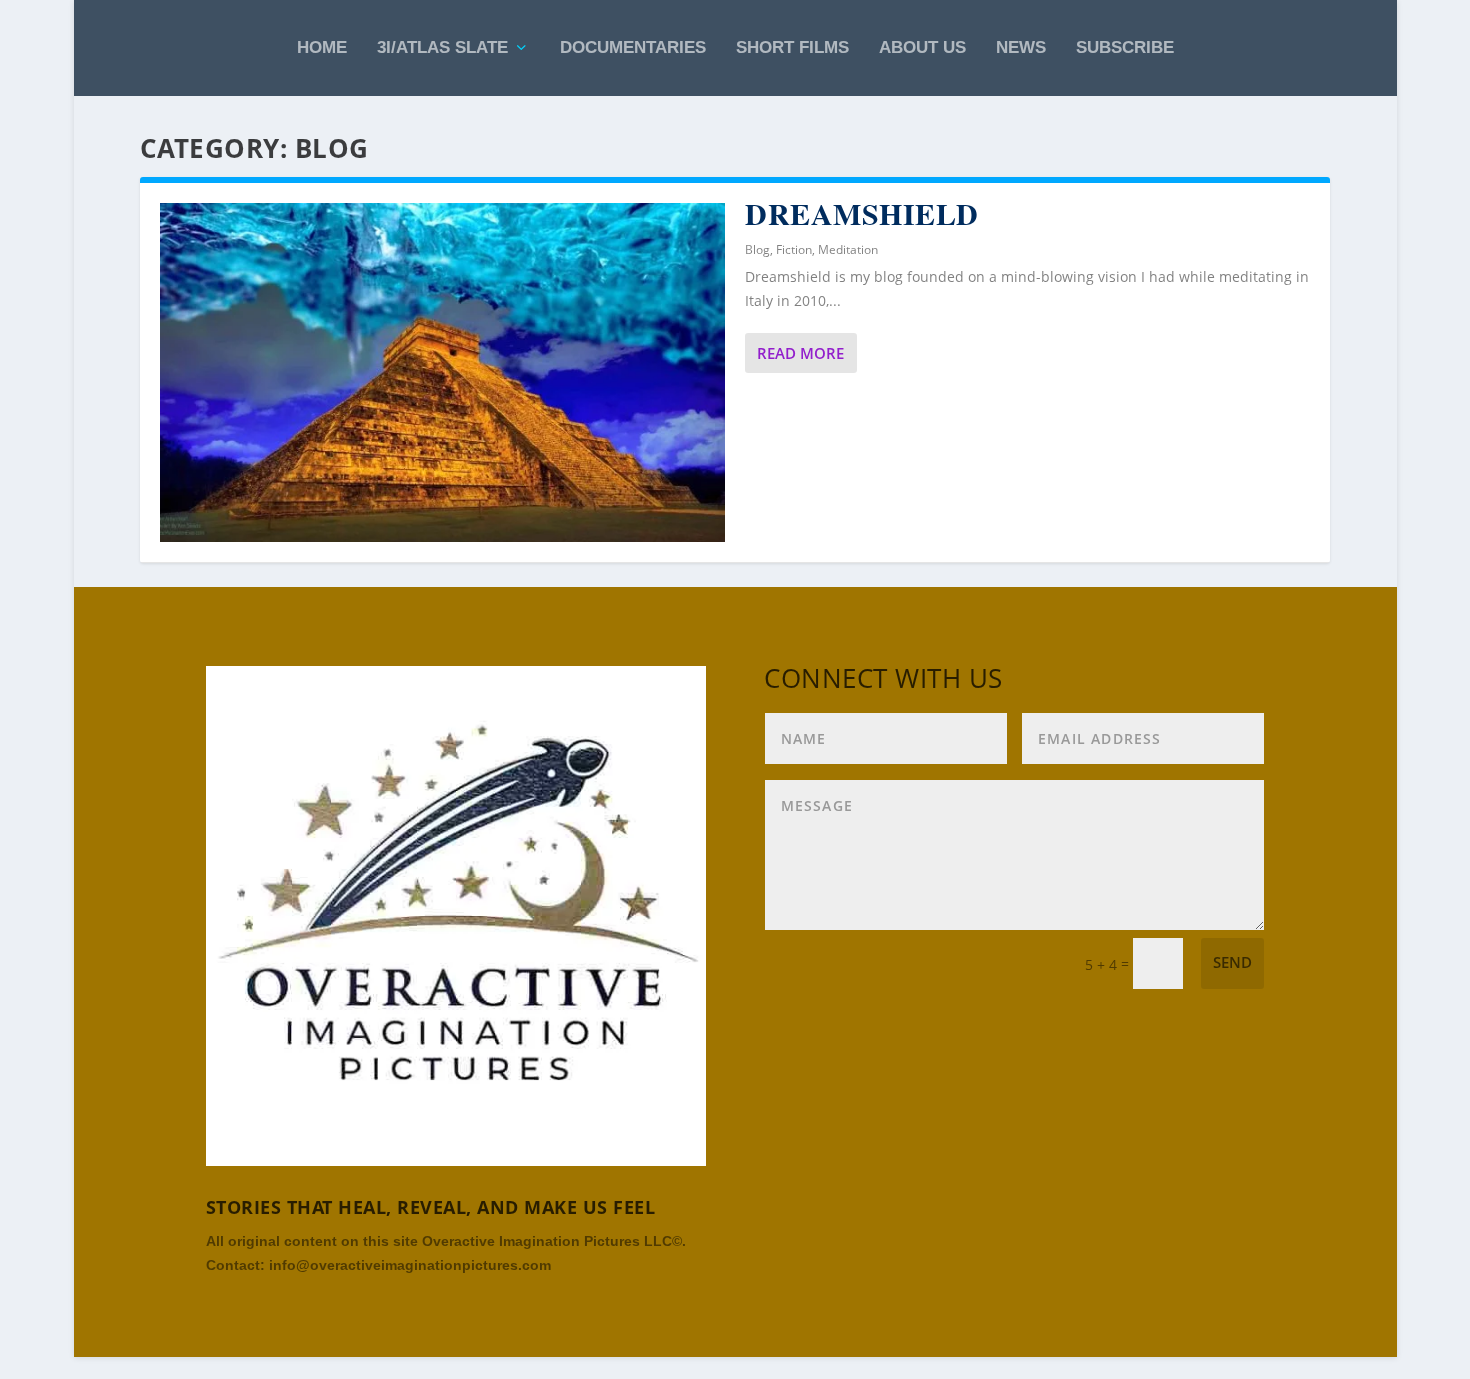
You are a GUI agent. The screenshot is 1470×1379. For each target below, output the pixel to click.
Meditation (848, 249)
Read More (800, 353)
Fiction (794, 249)
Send (1232, 962)
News (1021, 47)
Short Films (792, 47)
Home (322, 47)
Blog (757, 249)
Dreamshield (862, 213)
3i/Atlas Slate (442, 47)
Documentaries (633, 47)
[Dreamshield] (442, 372)
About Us (922, 47)
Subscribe (1125, 47)
